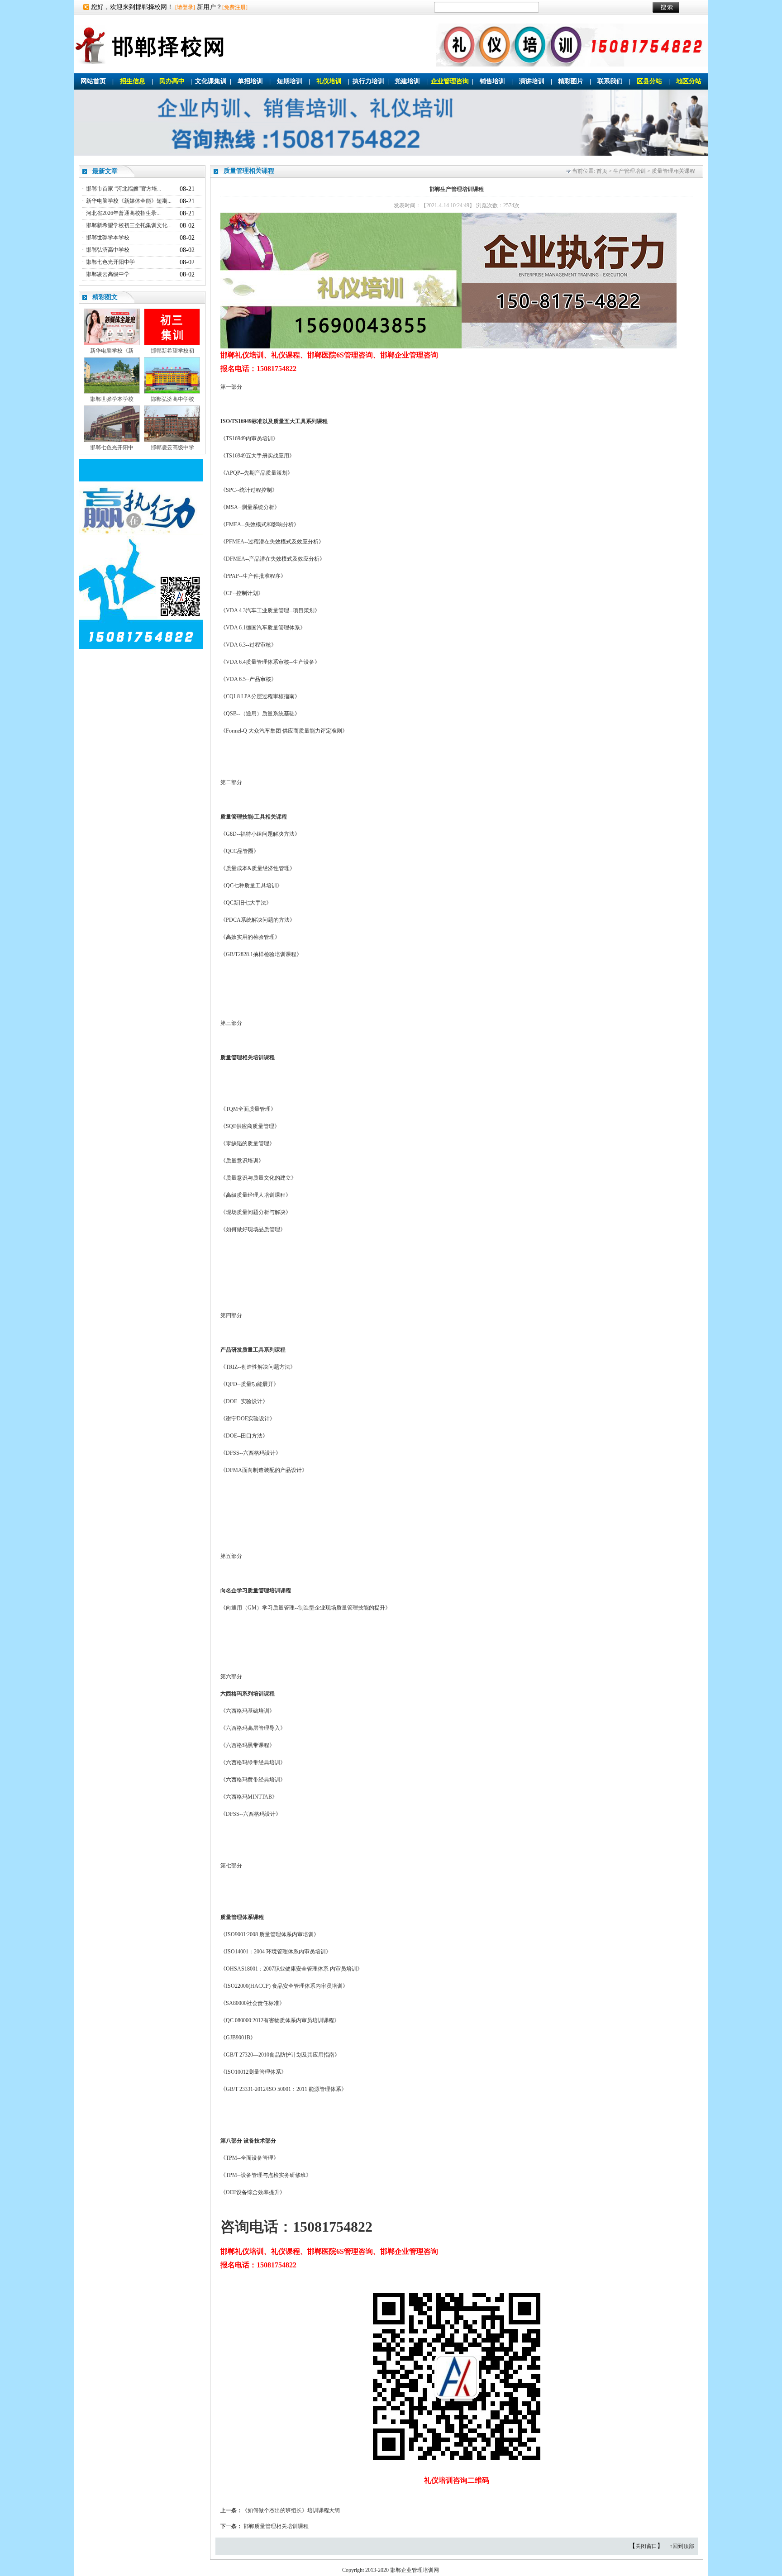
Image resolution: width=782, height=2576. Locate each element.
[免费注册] (235, 7)
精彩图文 (105, 297)
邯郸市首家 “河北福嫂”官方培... (124, 189)
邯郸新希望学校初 (172, 351)
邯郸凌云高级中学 (108, 274)
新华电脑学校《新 (112, 351)
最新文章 (105, 171)
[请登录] (185, 7)
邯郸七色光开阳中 (112, 448)
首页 (602, 171)
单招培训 (250, 81)
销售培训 (492, 81)
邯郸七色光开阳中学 (110, 262)
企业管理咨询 (450, 81)
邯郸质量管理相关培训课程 (276, 2526)
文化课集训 (211, 81)
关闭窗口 (646, 2546)
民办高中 (172, 81)
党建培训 (407, 81)
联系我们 (610, 81)
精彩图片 (571, 81)
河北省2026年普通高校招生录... (123, 213)
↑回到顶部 (682, 2546)
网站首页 (93, 81)
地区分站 (689, 81)
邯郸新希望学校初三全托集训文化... (129, 225)
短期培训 (290, 81)
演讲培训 (532, 81)
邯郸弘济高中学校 (108, 250)
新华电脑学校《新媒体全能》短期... (129, 201)
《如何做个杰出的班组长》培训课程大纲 (291, 2510)
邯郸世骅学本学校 (108, 238)
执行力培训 (368, 81)
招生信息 (133, 81)
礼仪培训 (329, 81)
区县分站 (649, 81)
